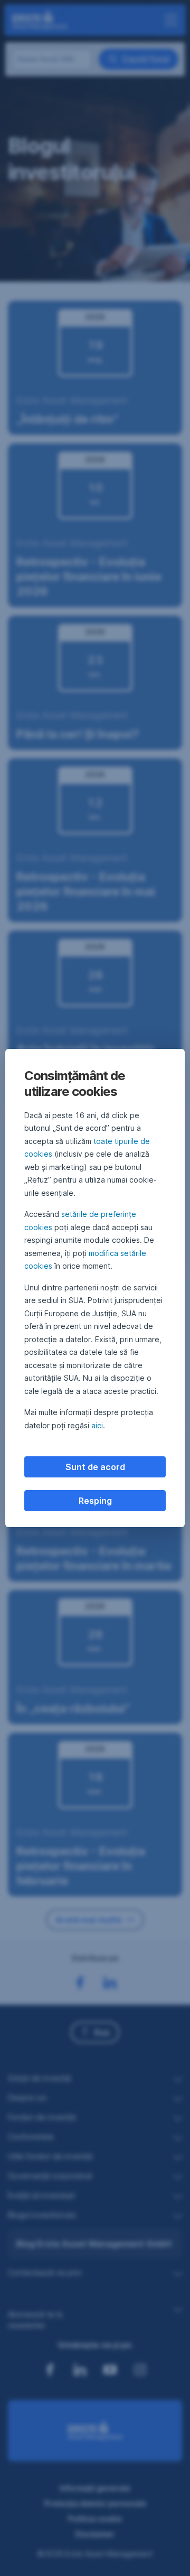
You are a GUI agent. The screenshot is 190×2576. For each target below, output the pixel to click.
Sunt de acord (95, 1467)
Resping (95, 1501)
